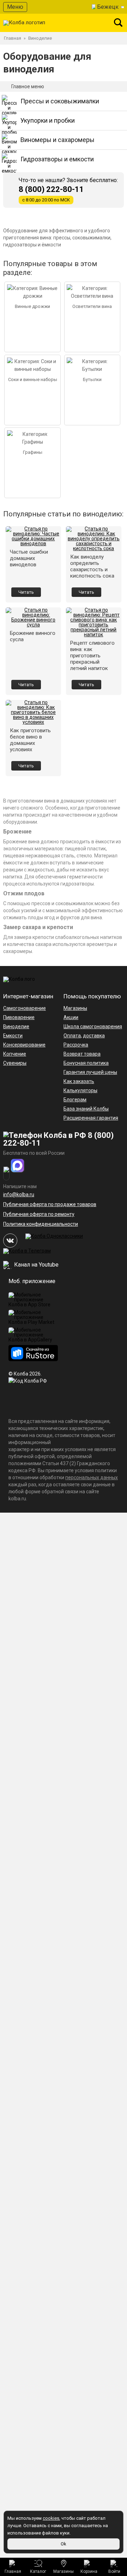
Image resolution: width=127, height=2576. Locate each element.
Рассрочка (76, 1045)
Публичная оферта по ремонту (39, 1214)
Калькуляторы (80, 1090)
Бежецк (108, 7)
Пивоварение (19, 1017)
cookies (51, 2518)
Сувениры (15, 1063)
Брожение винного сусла (33, 636)
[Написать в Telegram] (6, 1173)
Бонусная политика (86, 1063)
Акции (71, 1017)
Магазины (64, 2571)
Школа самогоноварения (93, 1026)
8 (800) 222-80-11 (51, 189)
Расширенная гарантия (91, 1118)
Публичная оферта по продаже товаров (50, 1204)
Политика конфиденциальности (41, 1224)
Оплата (72, 1036)
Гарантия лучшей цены (90, 1072)
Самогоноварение (25, 1008)
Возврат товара (82, 1054)
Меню (15, 7)
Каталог (38, 2571)
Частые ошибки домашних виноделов (29, 558)
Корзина (89, 2571)
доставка (94, 1036)
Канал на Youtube (36, 1265)
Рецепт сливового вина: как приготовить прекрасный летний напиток (92, 656)
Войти (114, 2571)
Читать (26, 592)
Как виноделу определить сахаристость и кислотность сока (92, 566)
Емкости (13, 1036)
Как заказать (79, 1081)
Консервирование (24, 1045)
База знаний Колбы (86, 1109)
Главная (13, 2571)
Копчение (15, 1054)
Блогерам (75, 1100)
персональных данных (92, 1477)
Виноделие (16, 1026)
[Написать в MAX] (18, 1166)
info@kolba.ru (19, 1194)
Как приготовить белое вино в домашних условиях (30, 740)
